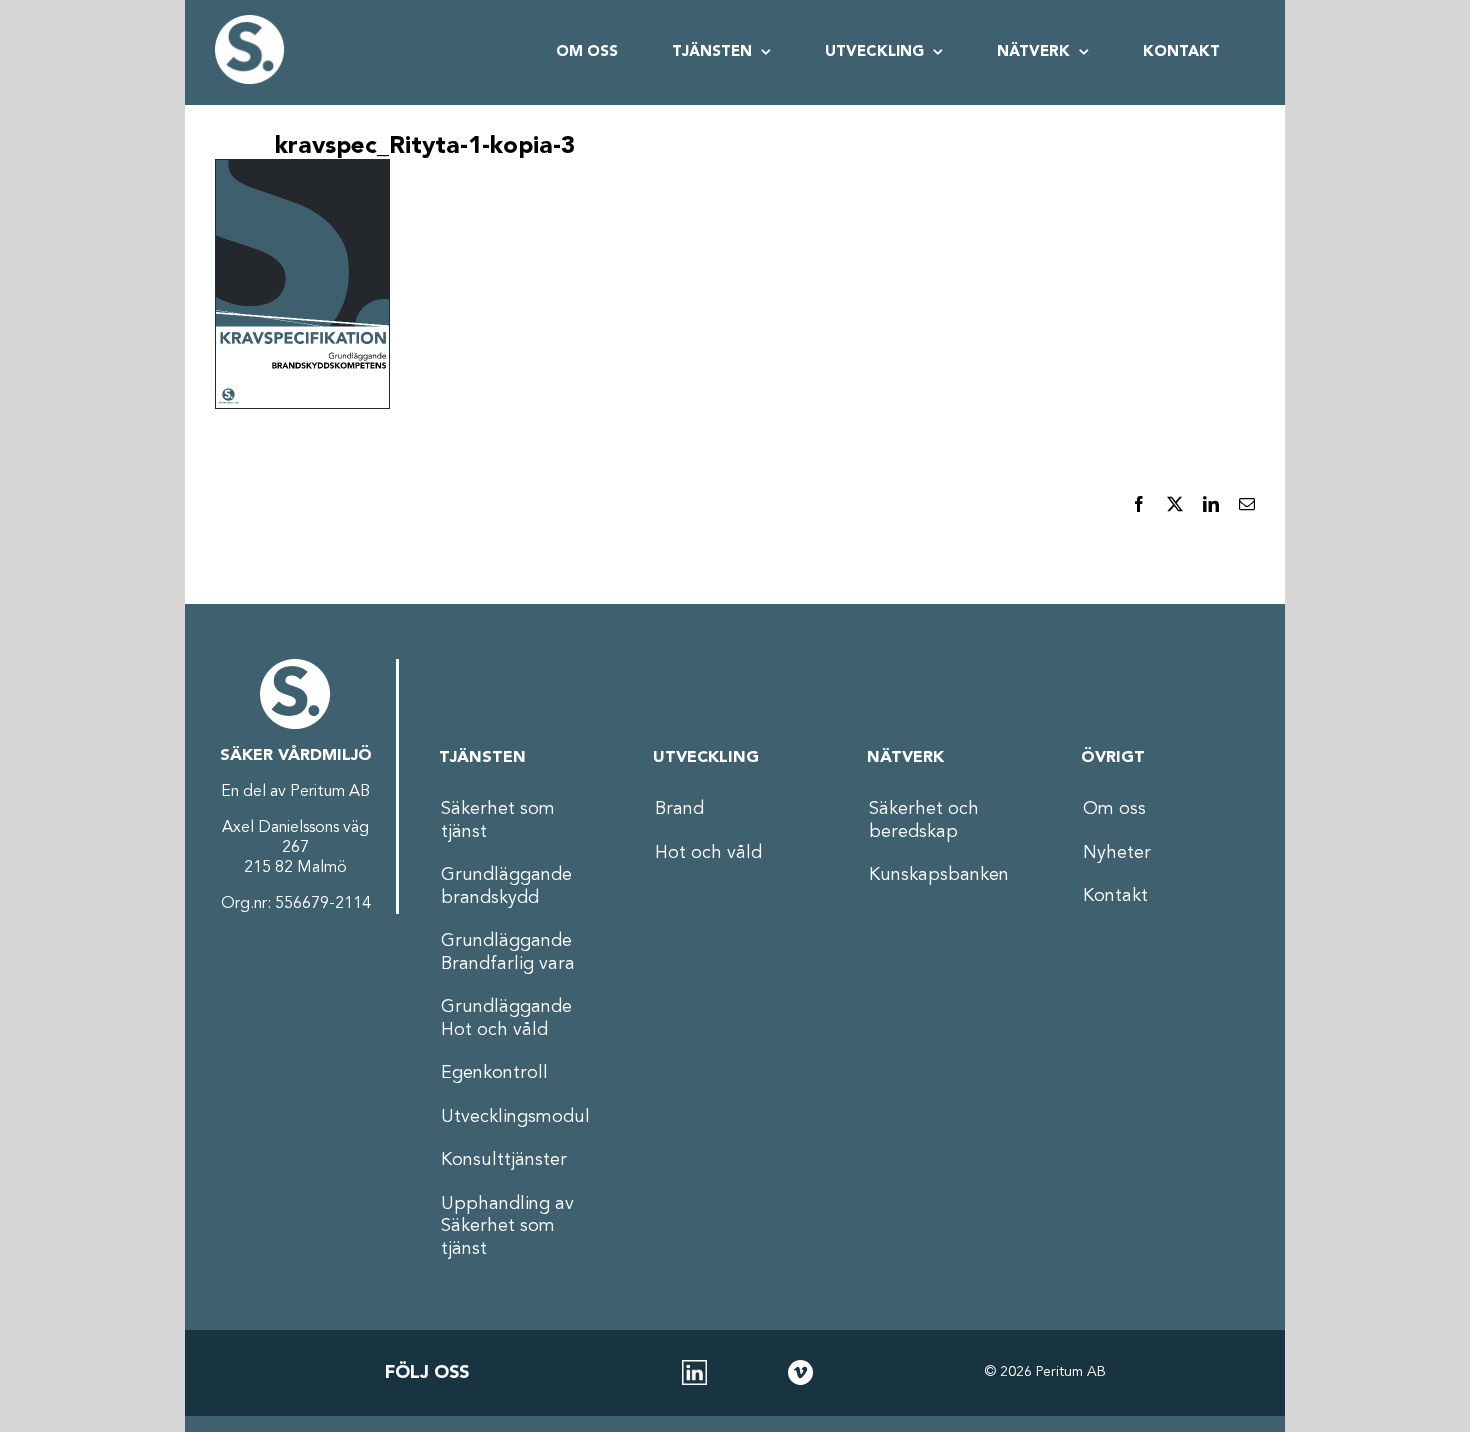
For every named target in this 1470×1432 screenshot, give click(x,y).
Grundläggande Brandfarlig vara (508, 952)
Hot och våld (708, 853)
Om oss (1114, 809)
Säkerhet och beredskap (924, 820)
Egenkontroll (494, 1073)
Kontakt (1115, 896)
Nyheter (1117, 853)
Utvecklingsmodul (515, 1117)
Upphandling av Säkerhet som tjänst (507, 1226)
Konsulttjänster (504, 1160)
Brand (679, 809)
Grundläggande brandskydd (506, 886)
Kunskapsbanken (939, 875)
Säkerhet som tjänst (498, 820)
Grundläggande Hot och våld (506, 1018)
